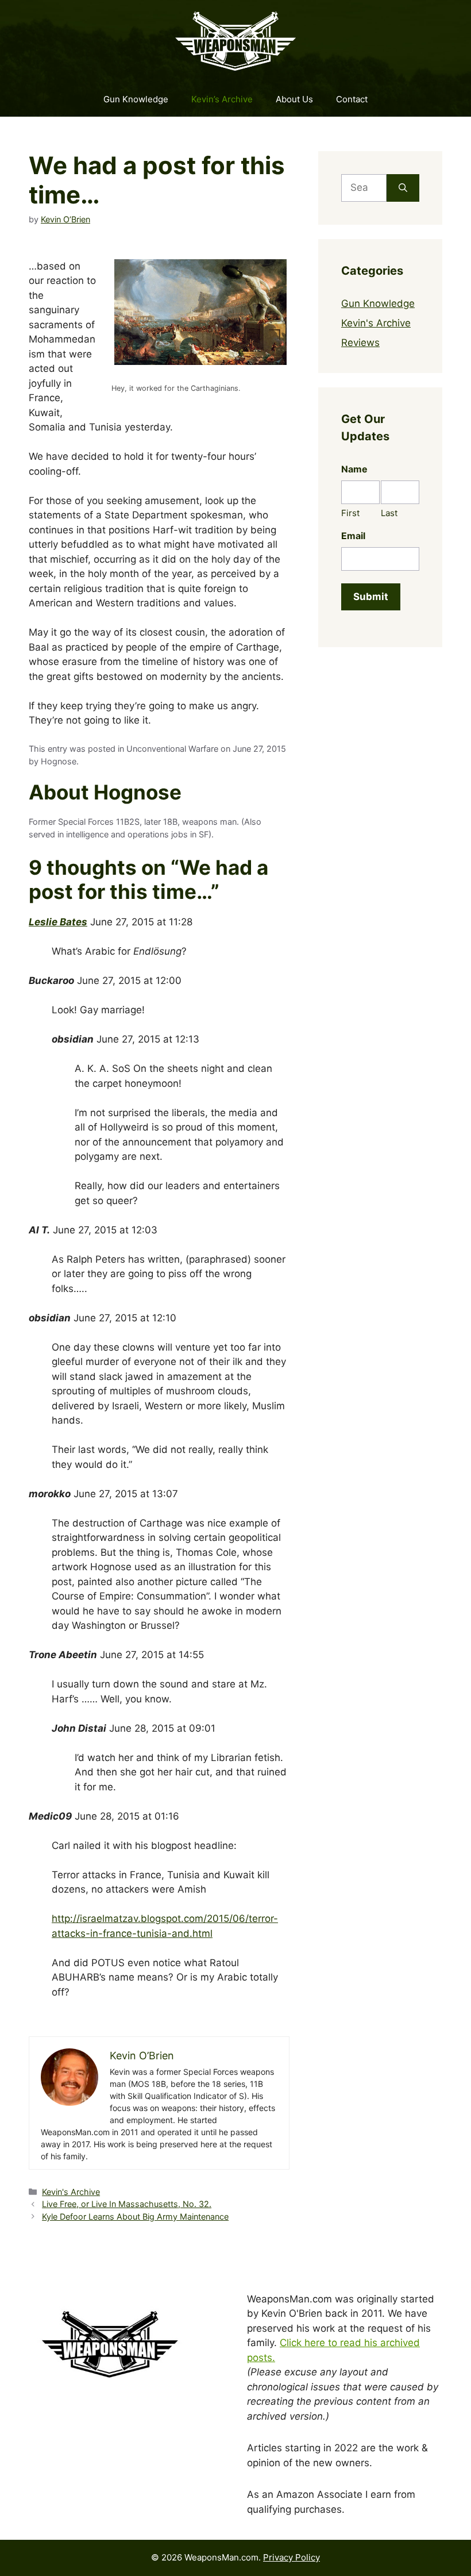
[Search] (403, 188)
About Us (294, 99)
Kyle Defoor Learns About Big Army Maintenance (135, 2216)
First (350, 513)
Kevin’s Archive (222, 99)
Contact (352, 99)
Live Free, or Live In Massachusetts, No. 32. (127, 2204)
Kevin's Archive (71, 2192)
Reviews (360, 343)
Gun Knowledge (136, 99)
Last (389, 513)
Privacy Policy (292, 2557)
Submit (371, 597)
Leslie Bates (58, 922)
